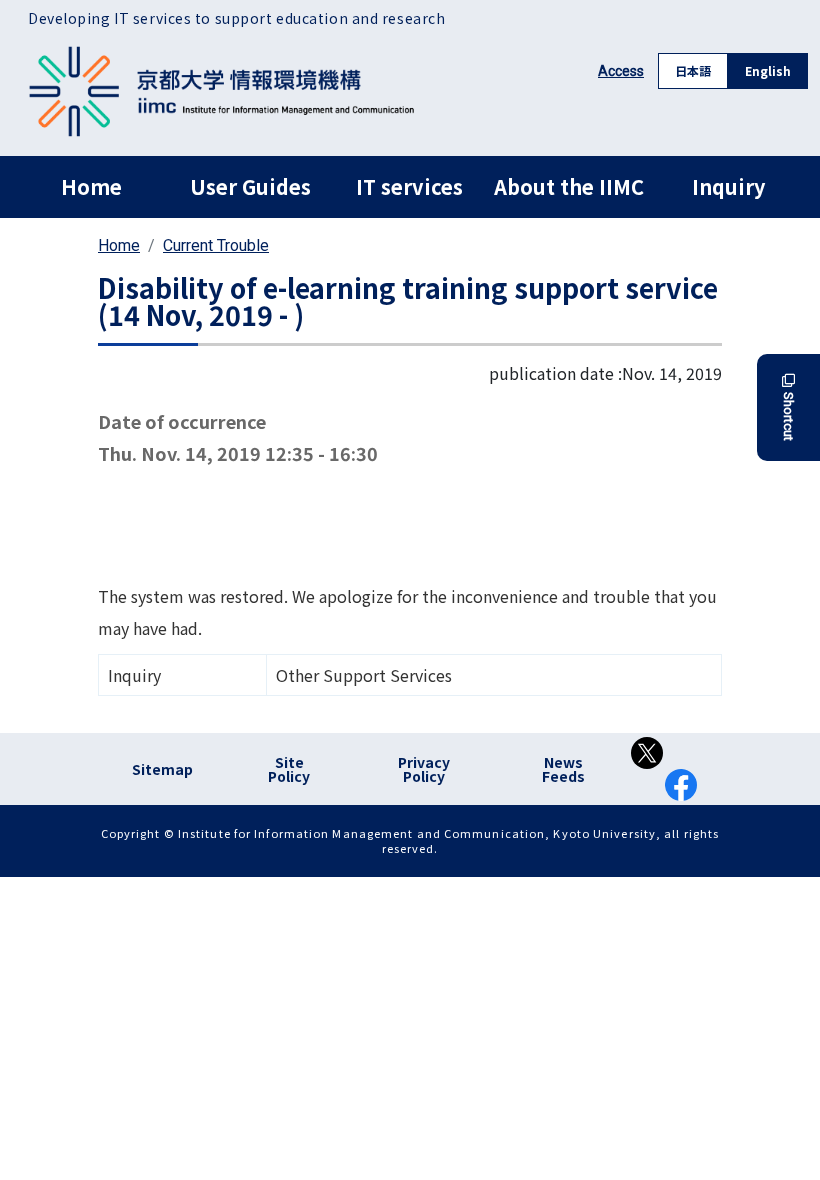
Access (621, 71)
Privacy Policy (424, 769)
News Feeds (563, 769)
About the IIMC (569, 186)
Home (91, 186)
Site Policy (289, 769)
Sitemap (162, 769)
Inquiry (728, 186)
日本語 (693, 70)
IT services (409, 186)
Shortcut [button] (788, 416)
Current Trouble (216, 245)
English (768, 70)
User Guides (250, 186)
